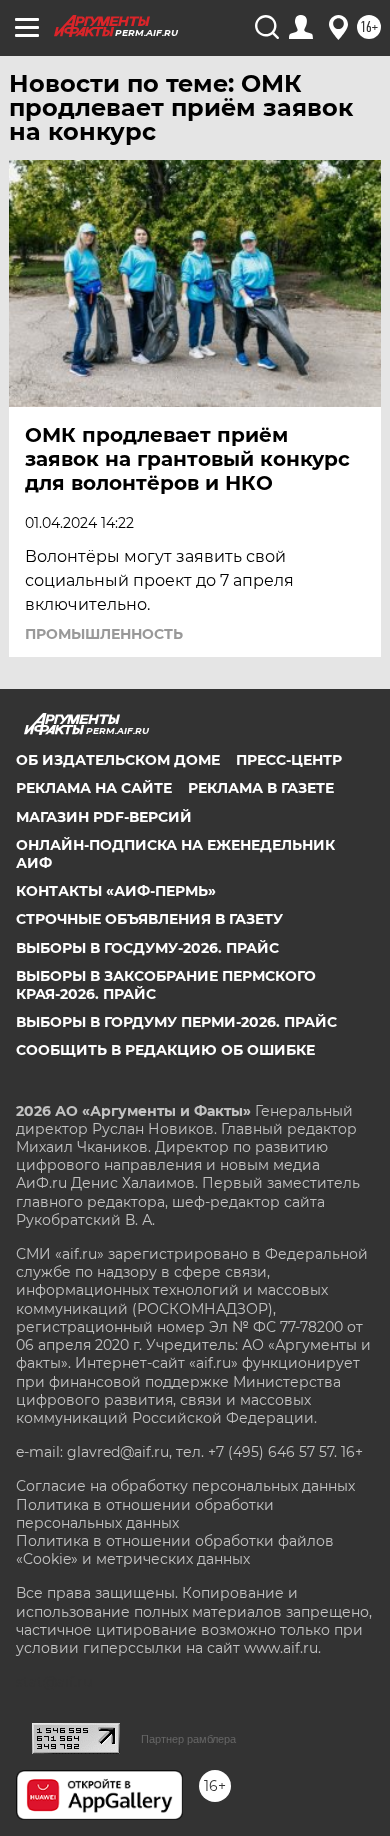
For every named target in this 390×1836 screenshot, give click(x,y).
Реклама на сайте (94, 788)
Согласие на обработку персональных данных (185, 1486)
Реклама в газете (261, 788)
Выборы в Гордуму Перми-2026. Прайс (176, 1022)
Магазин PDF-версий (104, 817)
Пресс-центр (289, 760)
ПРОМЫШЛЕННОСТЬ (104, 634)
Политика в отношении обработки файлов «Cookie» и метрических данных (175, 1550)
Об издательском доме (118, 760)
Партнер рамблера (188, 1739)
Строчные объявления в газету (149, 919)
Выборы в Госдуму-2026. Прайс (147, 948)
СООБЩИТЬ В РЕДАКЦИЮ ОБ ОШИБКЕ (165, 1050)
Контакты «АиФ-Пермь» (116, 891)
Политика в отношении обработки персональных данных (145, 1514)
